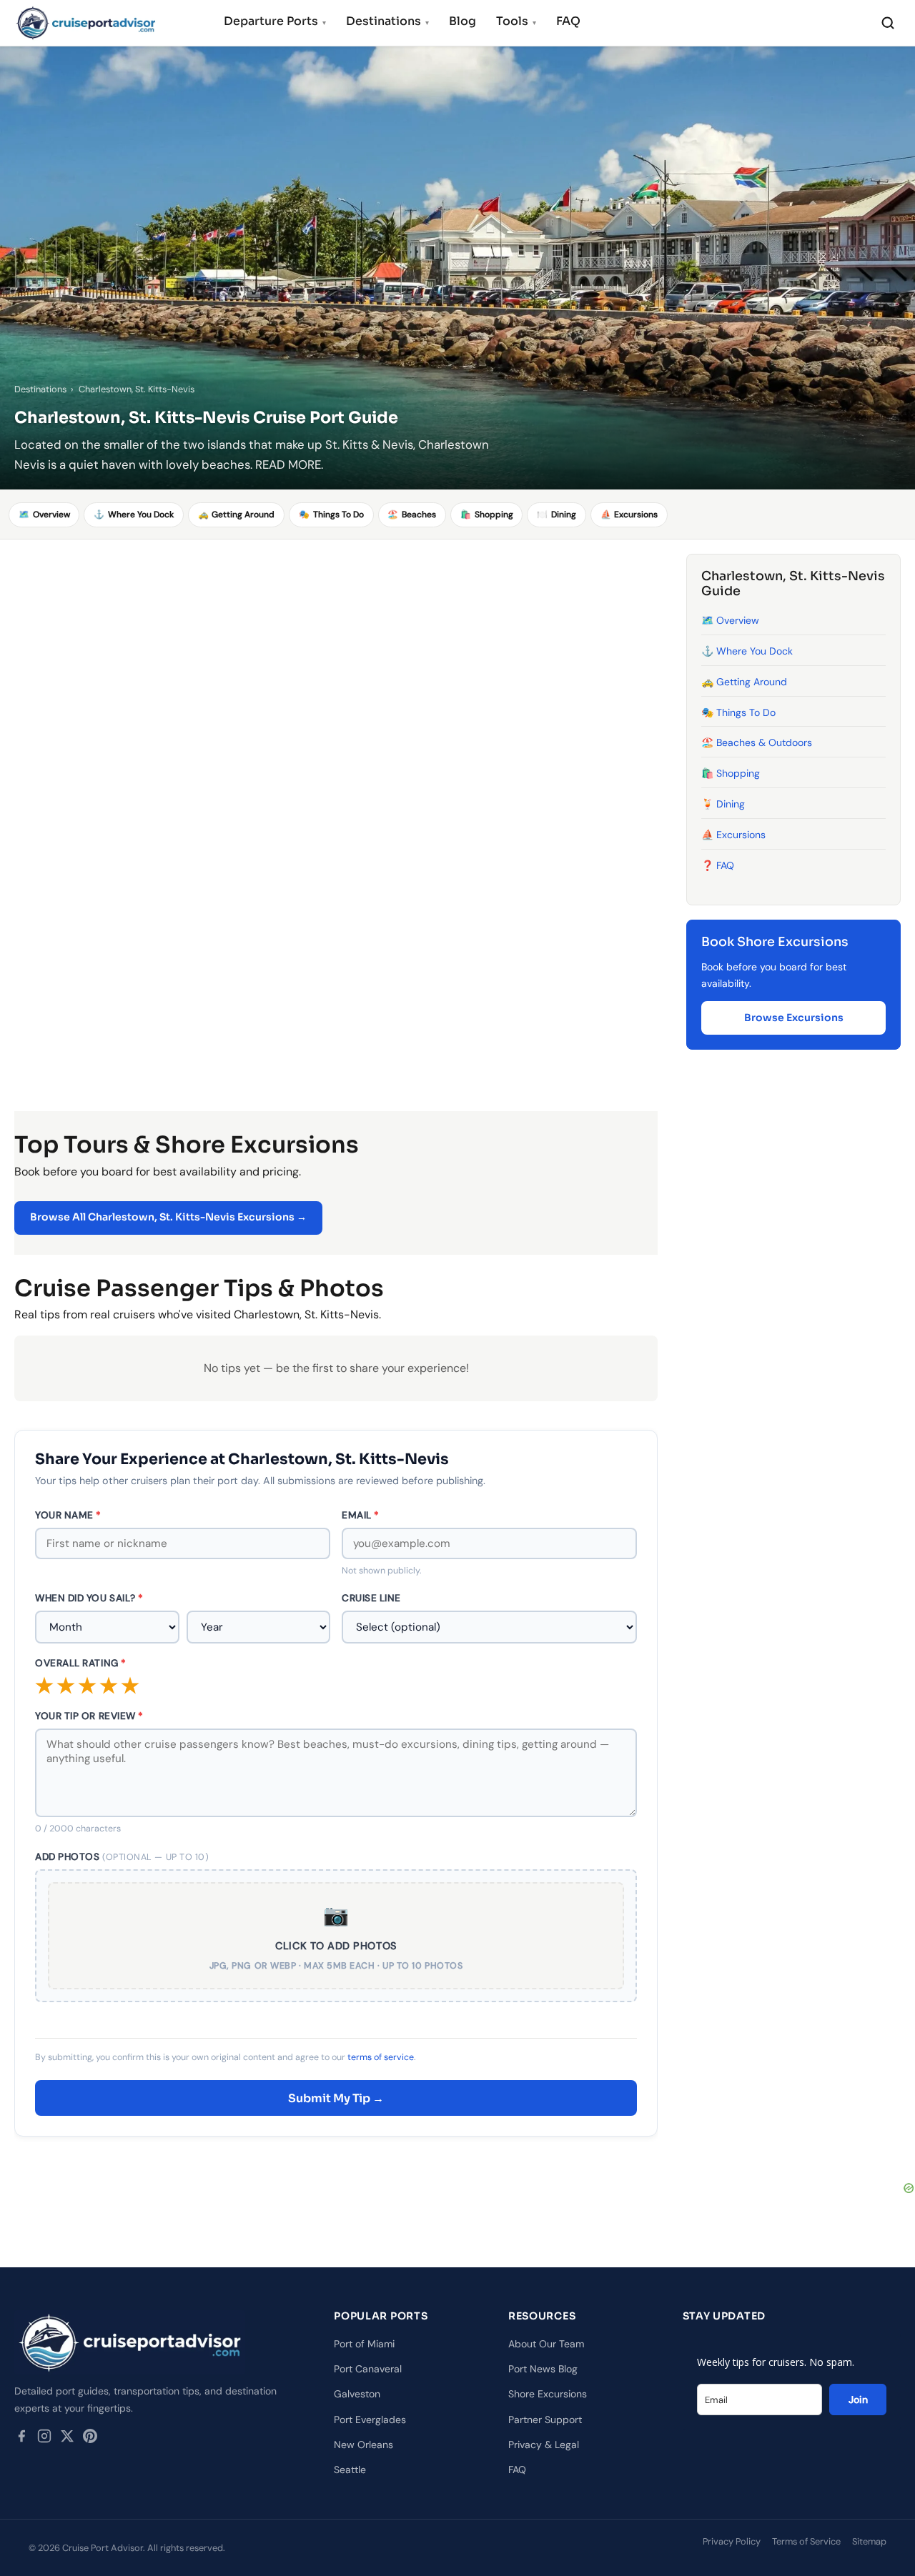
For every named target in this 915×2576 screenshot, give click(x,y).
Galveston (357, 2394)
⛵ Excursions (733, 835)
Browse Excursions (794, 1018)
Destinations (387, 21)
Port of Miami (364, 2344)
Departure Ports (275, 21)
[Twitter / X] (67, 2439)
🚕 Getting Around (744, 682)
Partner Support (545, 2420)
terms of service (381, 2057)
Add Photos (122, 1857)
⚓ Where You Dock (747, 651)
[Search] (888, 23)
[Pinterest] (90, 2439)
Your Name (68, 1515)
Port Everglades (370, 2420)
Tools (516, 21)
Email (361, 1515)
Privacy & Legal (544, 2445)
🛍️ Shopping (731, 773)
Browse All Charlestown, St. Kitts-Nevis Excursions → (168, 1217)
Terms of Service (806, 2541)
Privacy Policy (732, 2541)
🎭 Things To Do (738, 712)
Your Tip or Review (89, 1716)
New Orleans (363, 2445)
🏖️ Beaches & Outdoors (757, 743)
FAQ (568, 21)
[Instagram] (44, 2439)
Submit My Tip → (336, 2098)
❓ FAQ (718, 865)
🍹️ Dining (723, 804)
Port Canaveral (368, 2369)
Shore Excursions (548, 2394)
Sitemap (869, 2541)
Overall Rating (81, 1663)
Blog (463, 21)
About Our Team (546, 2344)
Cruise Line (371, 1598)
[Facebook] (21, 2439)
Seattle (350, 2470)
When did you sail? (89, 1598)
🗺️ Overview (730, 620)
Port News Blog (543, 2369)
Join (858, 2400)
